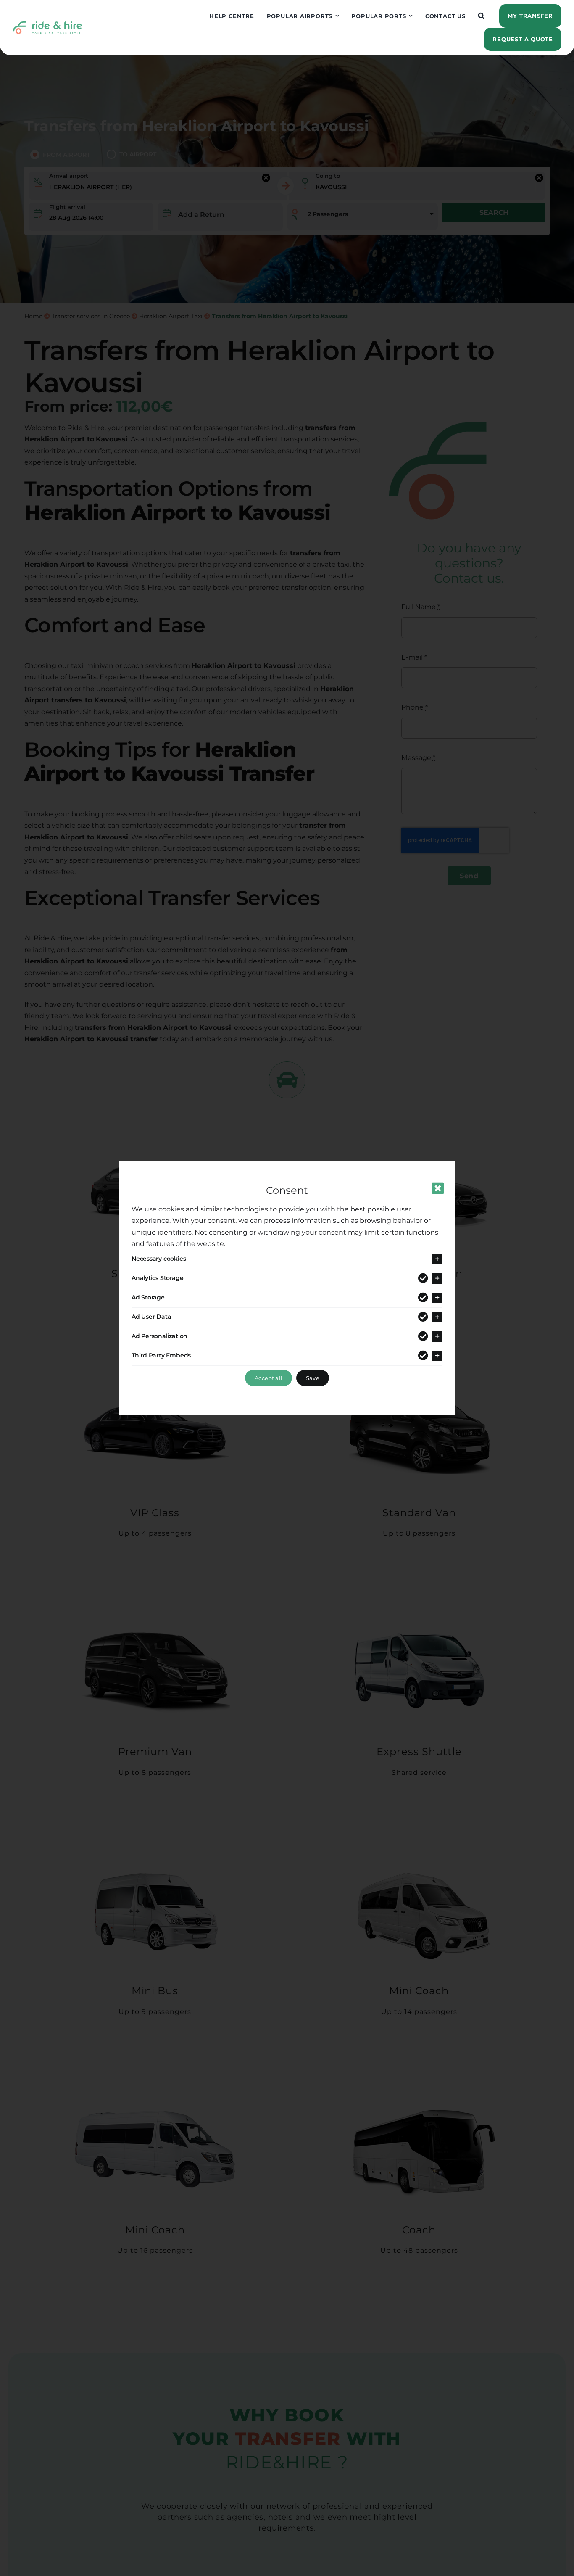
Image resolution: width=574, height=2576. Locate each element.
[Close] (438, 1188)
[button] (482, 16)
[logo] (47, 24)
